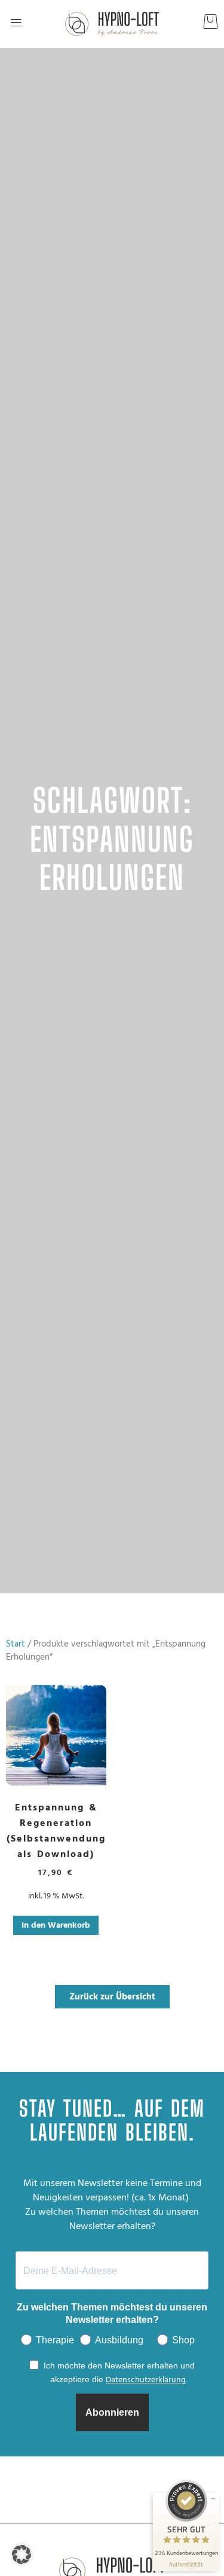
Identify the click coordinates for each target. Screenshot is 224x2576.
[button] (16, 24)
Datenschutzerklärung (146, 2380)
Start (16, 1644)
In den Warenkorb (56, 1925)
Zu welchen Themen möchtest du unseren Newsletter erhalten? (112, 2313)
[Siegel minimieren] (213, 2499)
